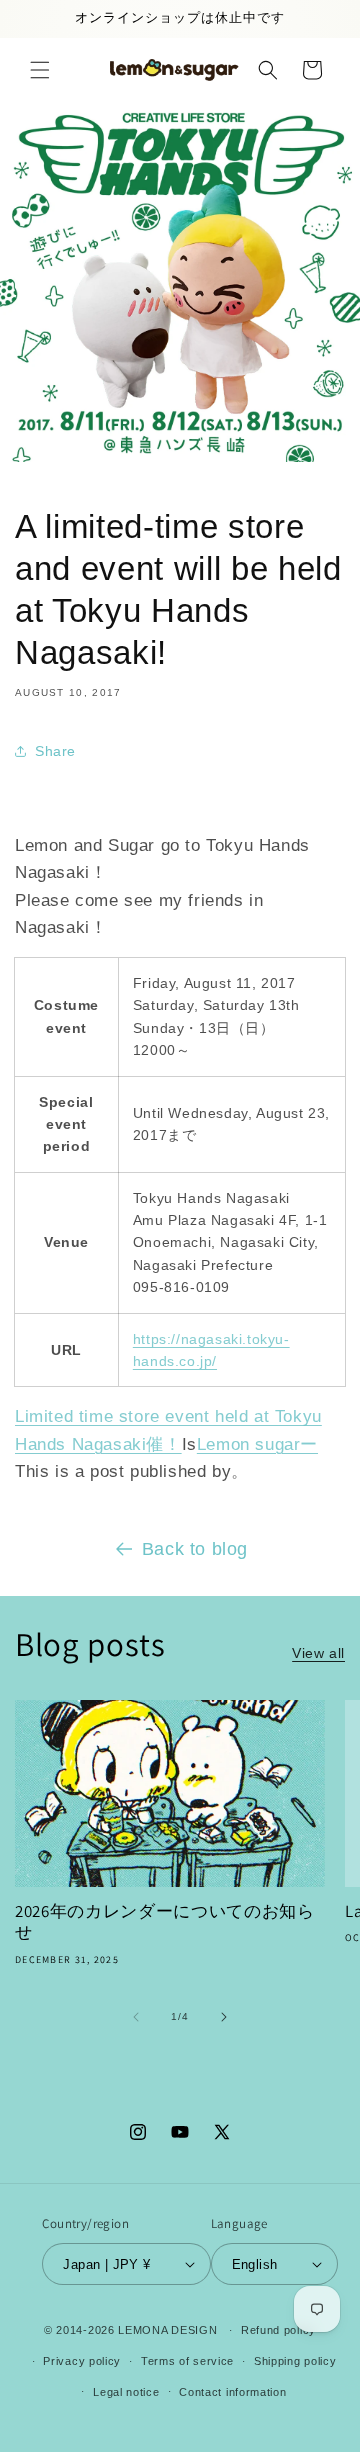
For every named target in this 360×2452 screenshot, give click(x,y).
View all (318, 1653)
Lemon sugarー (257, 1444)
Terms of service (187, 2361)
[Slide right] (224, 2017)
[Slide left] (136, 2017)
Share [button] (55, 751)
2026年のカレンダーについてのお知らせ (165, 1922)
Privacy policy (82, 2361)
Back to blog (195, 1549)
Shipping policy (295, 2361)
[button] (40, 70)
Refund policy (278, 2330)
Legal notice (126, 2392)
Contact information (232, 2392)
